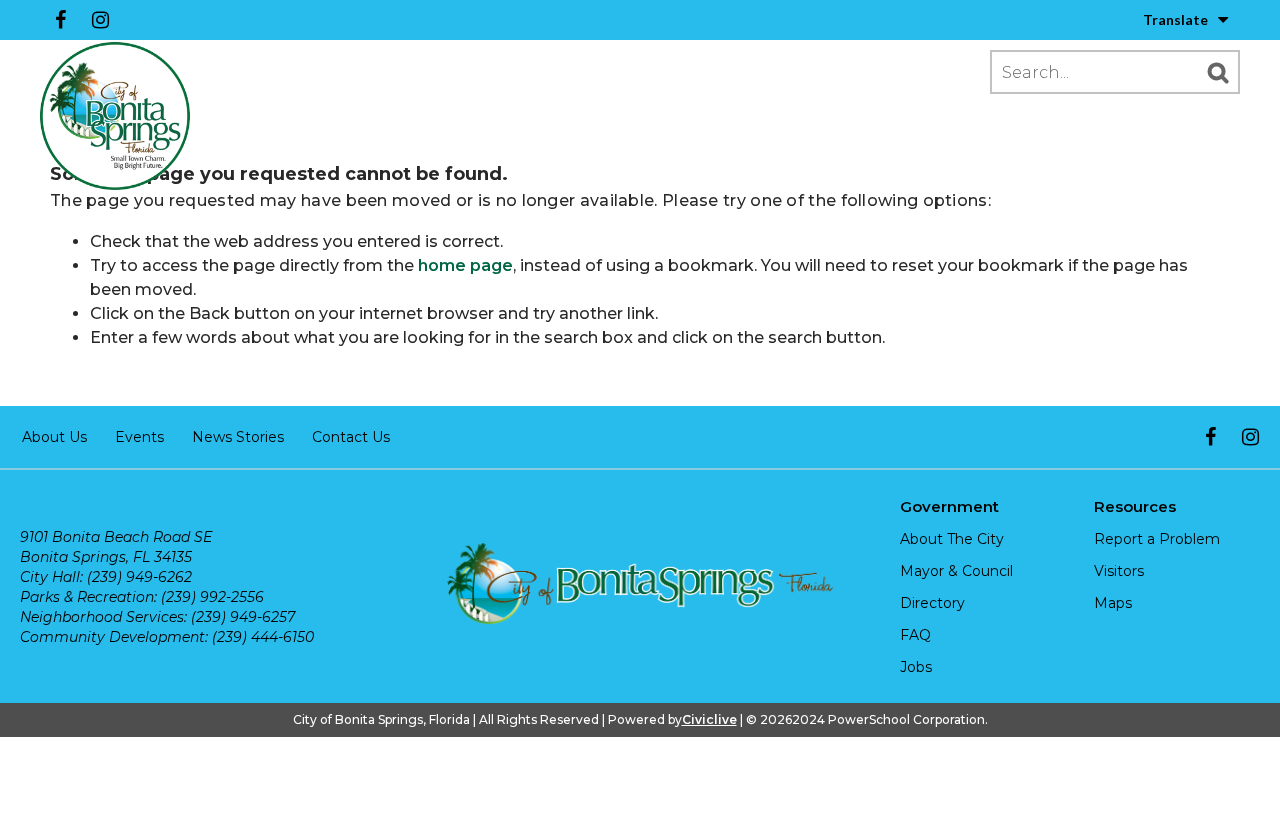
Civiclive (709, 719)
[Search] (1218, 72)
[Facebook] (60, 20)
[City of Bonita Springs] (115, 117)
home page (465, 265)
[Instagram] (100, 20)
